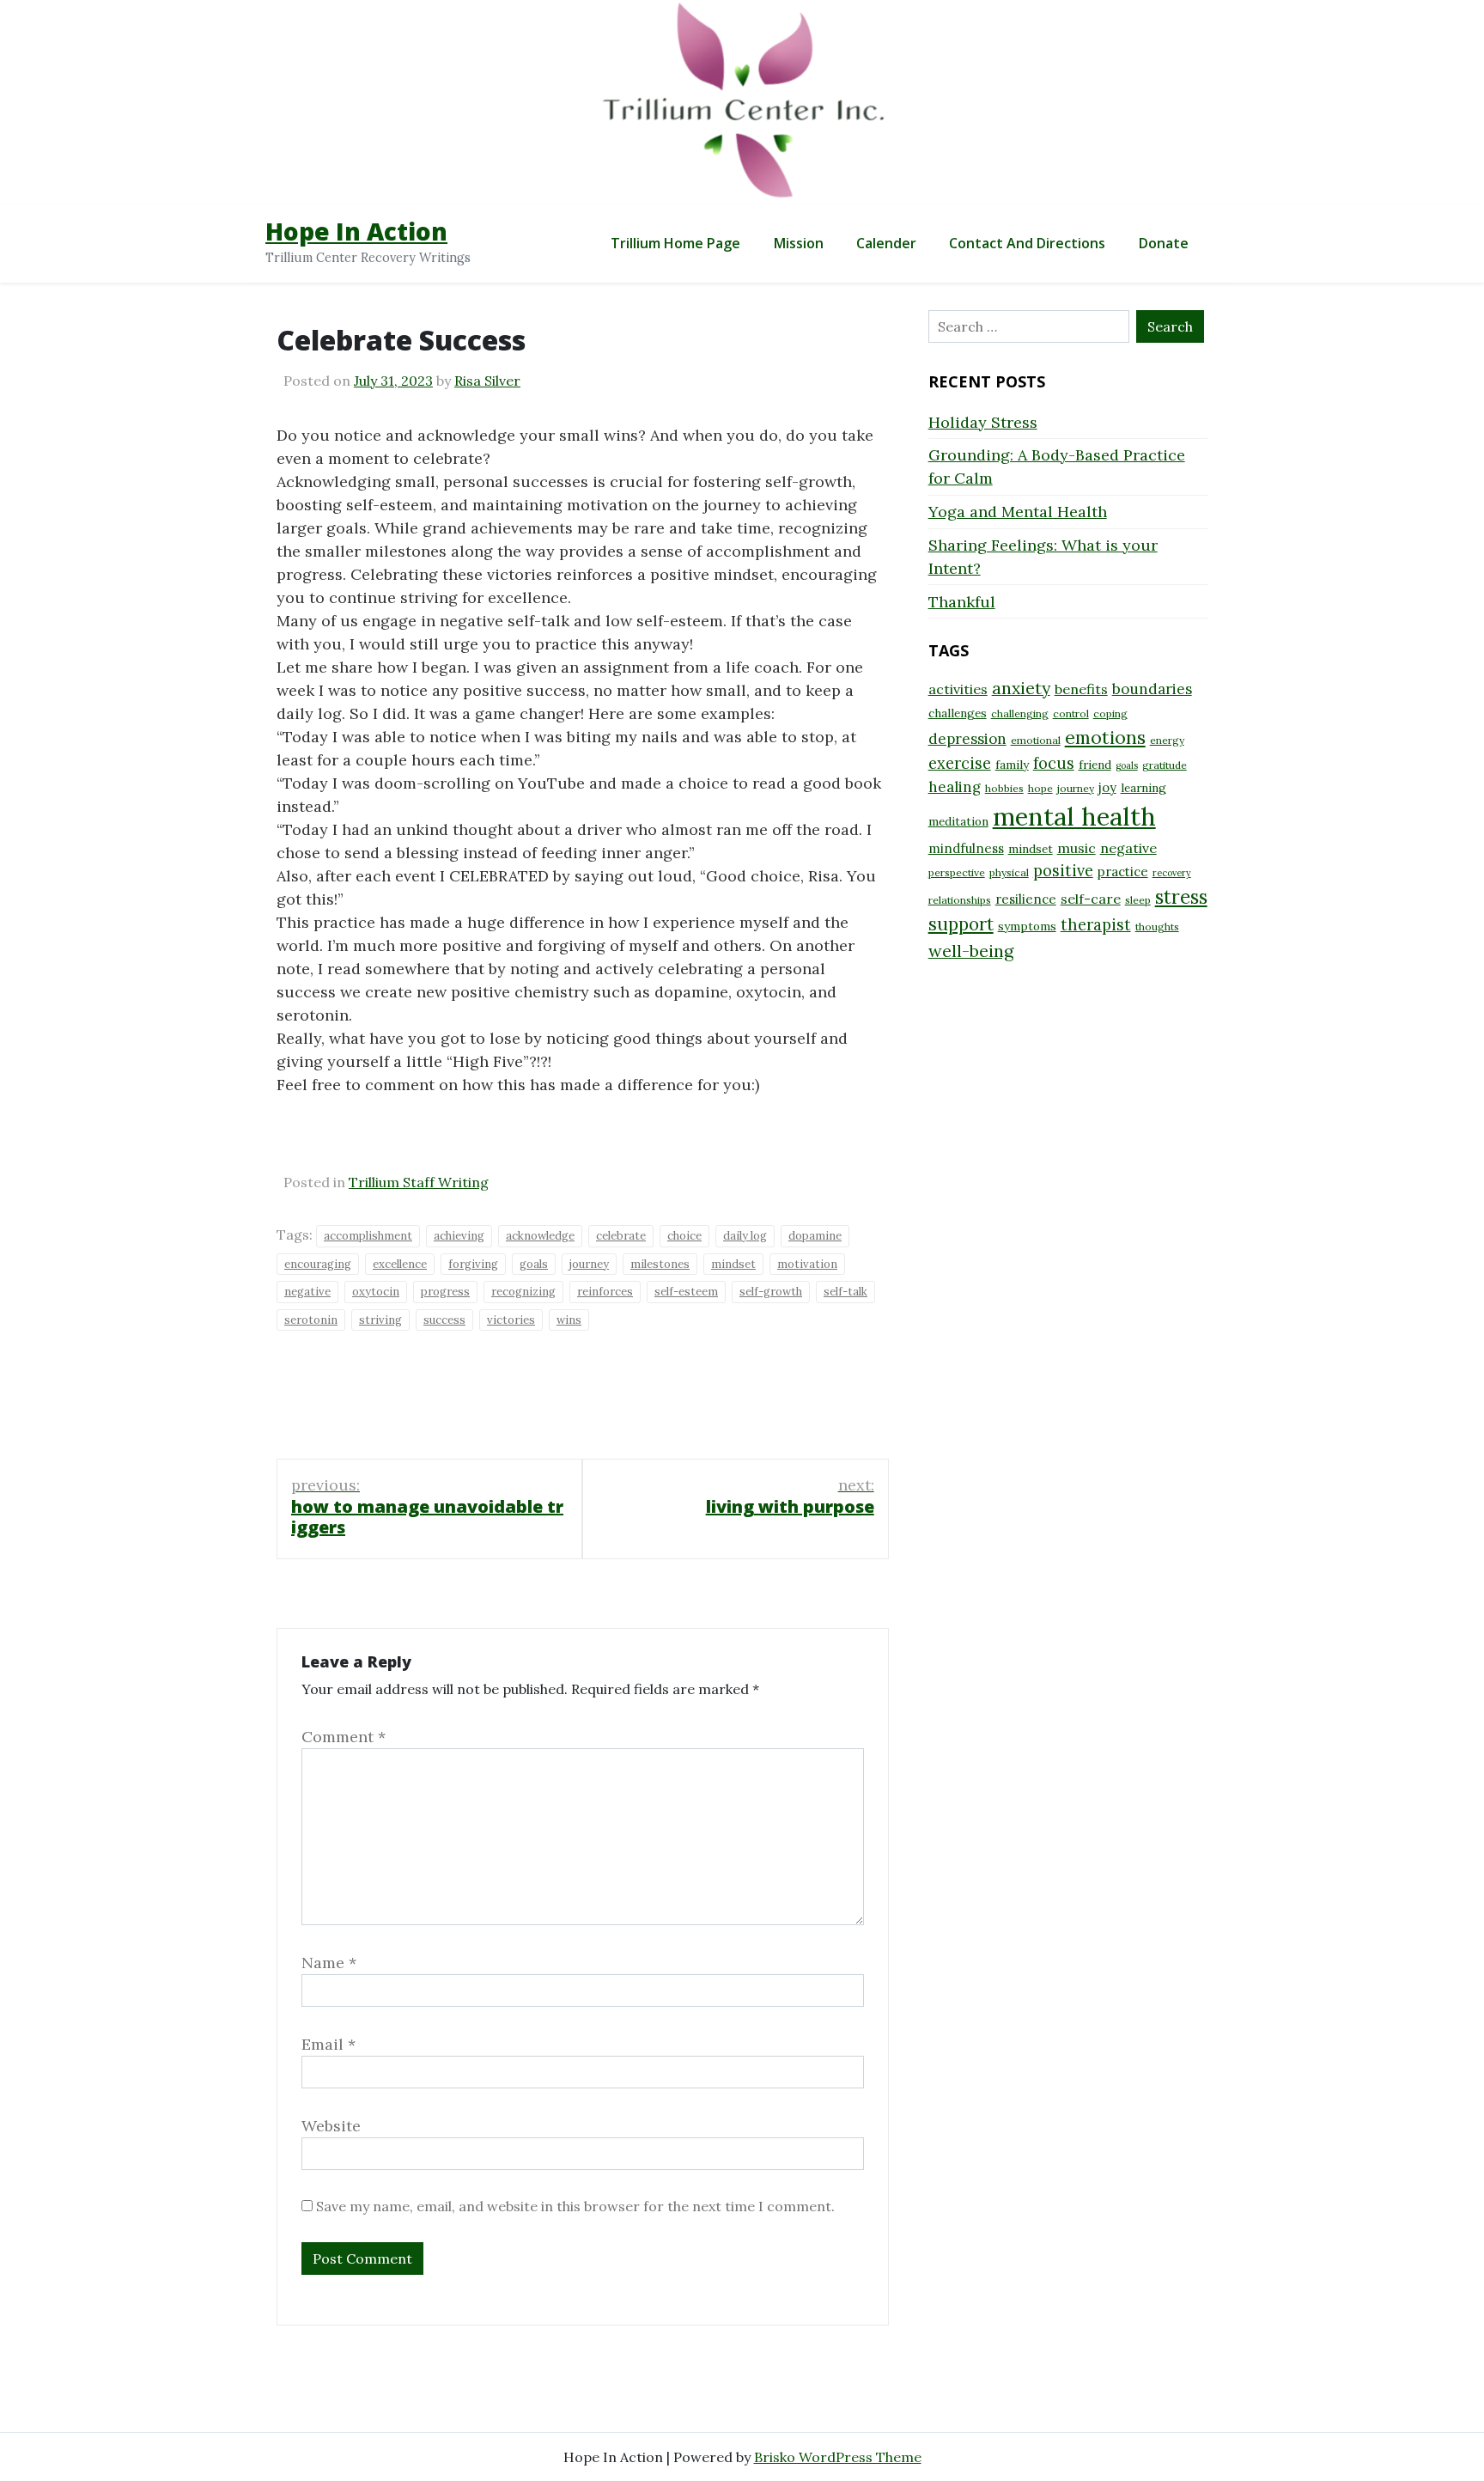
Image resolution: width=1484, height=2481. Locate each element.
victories (511, 1320)
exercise (960, 763)
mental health (1074, 816)
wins (569, 1320)
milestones (660, 1264)
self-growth (771, 1292)
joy (1107, 787)
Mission (799, 243)
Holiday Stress (983, 422)
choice (684, 1236)
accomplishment (368, 1236)
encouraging (318, 1264)
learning (1143, 788)
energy (1167, 740)
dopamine (815, 1236)
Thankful (962, 602)
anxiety (1021, 688)
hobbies (1004, 788)
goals (534, 1264)
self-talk (845, 1292)
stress (1181, 897)
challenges (958, 713)
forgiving (473, 1264)
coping (1110, 713)
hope (1040, 788)
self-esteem (686, 1292)
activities (958, 689)
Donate (1164, 243)
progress (445, 1292)
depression (967, 739)
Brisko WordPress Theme (838, 2457)
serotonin (311, 1320)
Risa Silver (487, 381)
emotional (1036, 740)
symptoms (1027, 926)
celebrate (621, 1236)
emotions (1105, 737)
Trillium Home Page (675, 243)
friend (1095, 765)
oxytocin (376, 1292)
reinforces (605, 1292)
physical (1009, 872)
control (1071, 713)
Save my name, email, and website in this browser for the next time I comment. (575, 2206)
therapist (1096, 925)
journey (589, 1264)
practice (1123, 872)
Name (329, 1963)
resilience (1026, 899)
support (961, 924)
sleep (1138, 900)
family (1012, 765)
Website (331, 2126)
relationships (960, 900)
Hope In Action (356, 231)
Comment (344, 1737)
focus (1054, 763)
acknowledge (540, 1236)
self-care (1091, 899)
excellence (400, 1264)
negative (307, 1292)
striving (380, 1320)
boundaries (1152, 689)
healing (955, 787)
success (444, 1320)
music (1077, 848)
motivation (807, 1264)
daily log (745, 1236)
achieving (459, 1236)
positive (1063, 871)
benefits (1081, 689)
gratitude (1165, 765)
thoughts (1157, 927)
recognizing (523, 1292)
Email (328, 2044)
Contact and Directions (1027, 243)
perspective (957, 872)
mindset (733, 1264)
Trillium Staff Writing (419, 1182)
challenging (1020, 713)
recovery (1172, 873)
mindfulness (966, 848)
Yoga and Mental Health (1018, 512)
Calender (886, 243)
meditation (958, 821)
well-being (971, 951)
